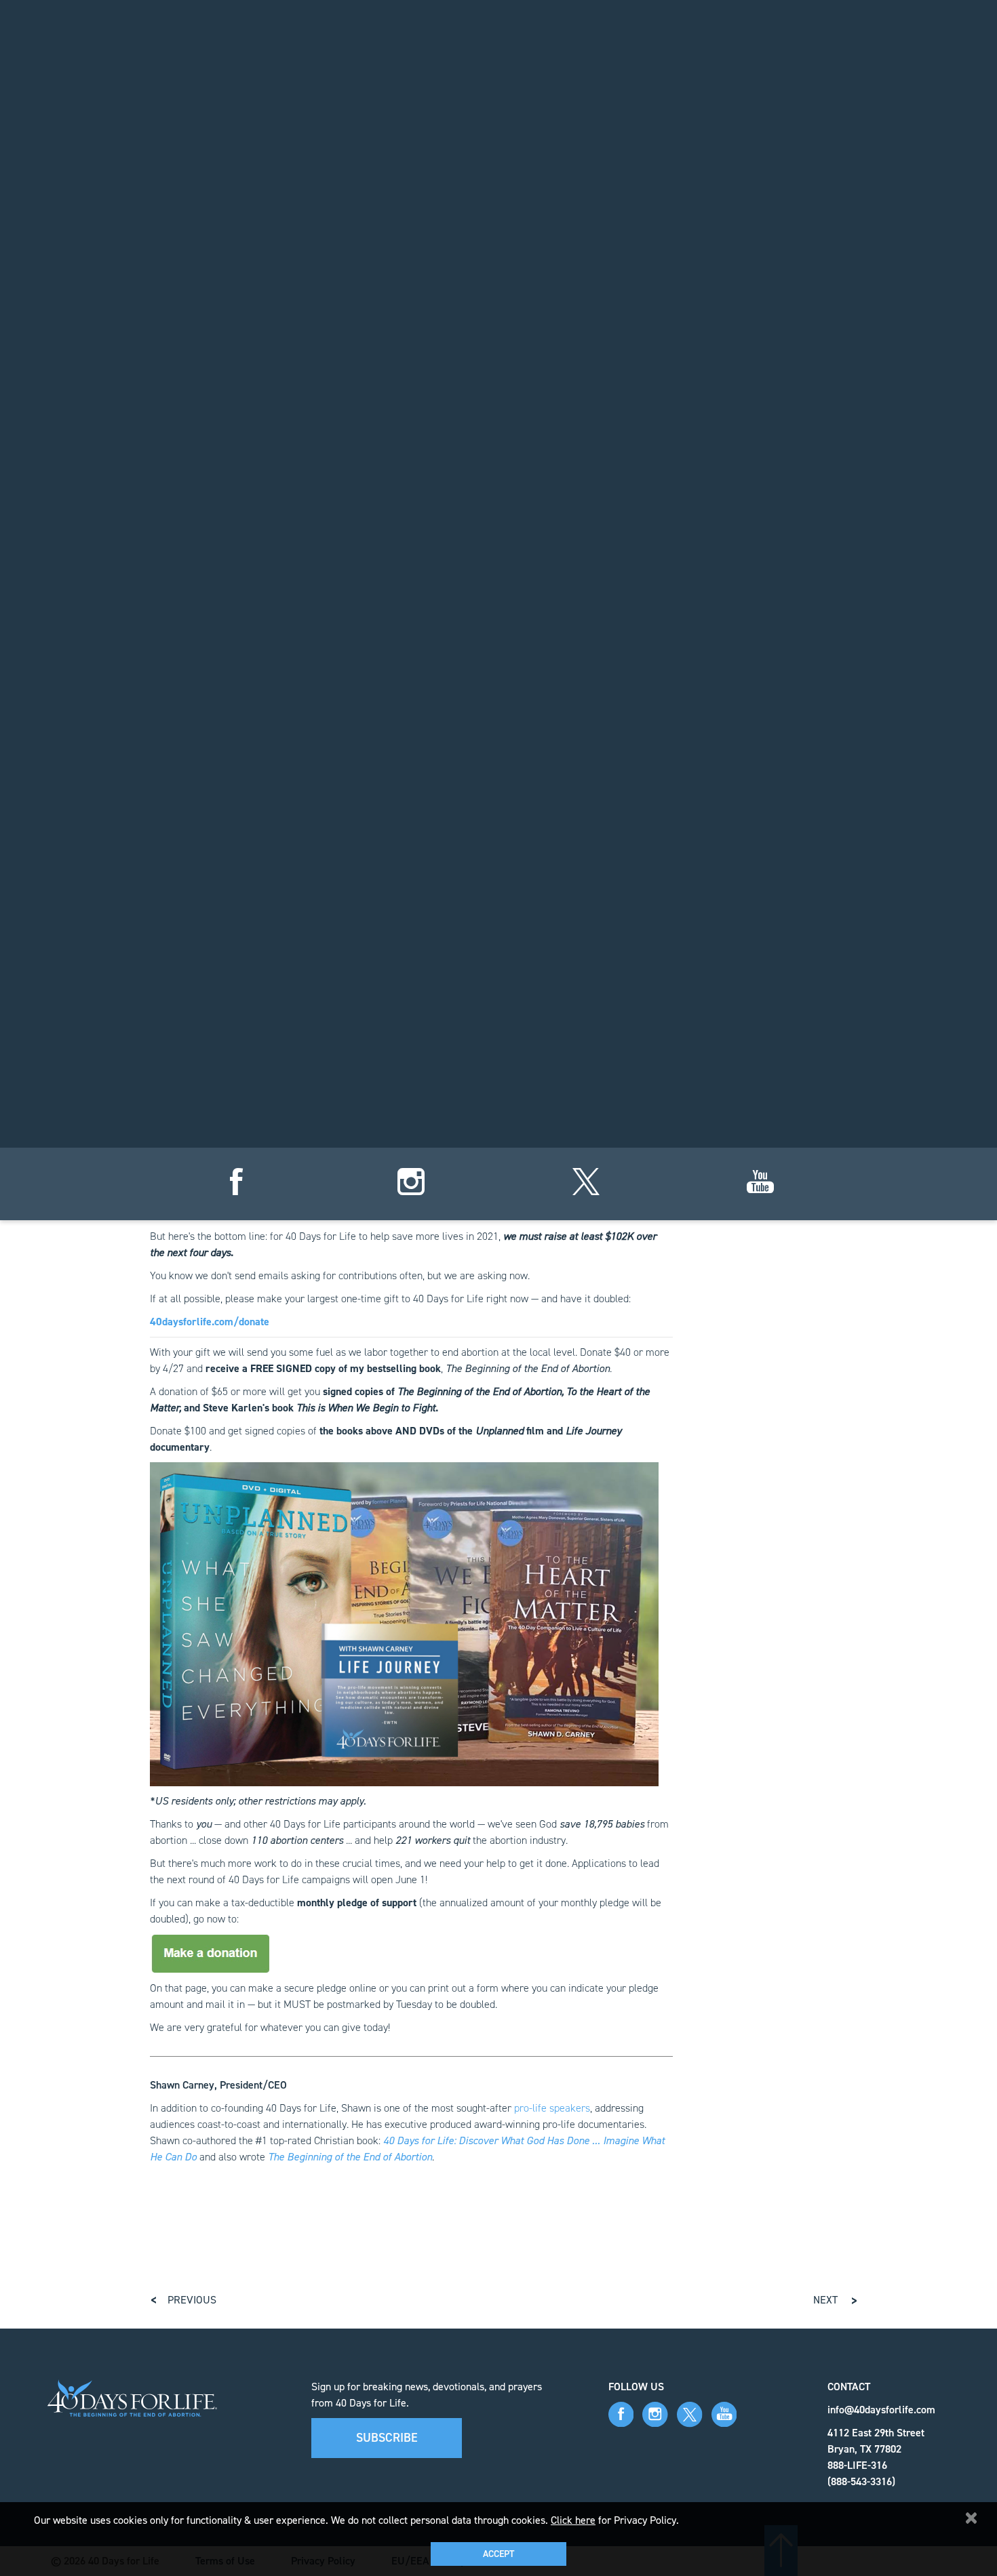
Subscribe (387, 2438)
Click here (573, 2520)
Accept (498, 2554)
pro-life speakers (552, 2108)
